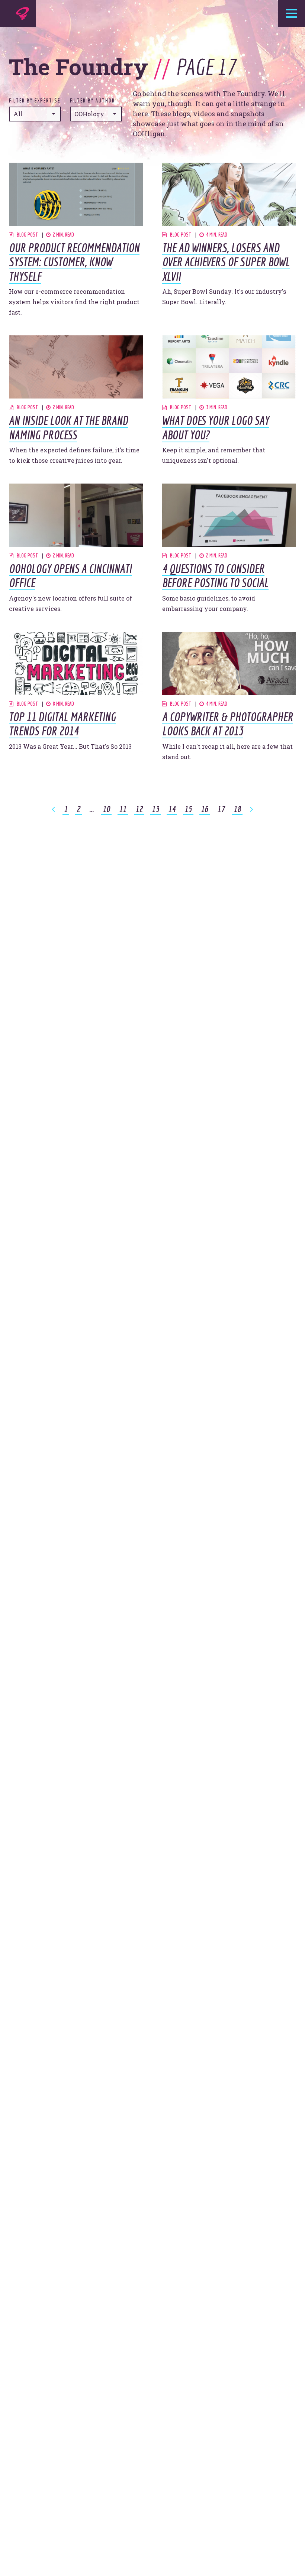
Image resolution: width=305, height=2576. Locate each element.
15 (188, 809)
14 (172, 809)
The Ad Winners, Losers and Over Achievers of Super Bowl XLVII (226, 262)
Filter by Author (92, 101)
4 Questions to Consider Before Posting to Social (215, 576)
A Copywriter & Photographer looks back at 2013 (228, 724)
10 (106, 809)
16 (205, 809)
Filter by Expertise (35, 101)
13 (155, 809)
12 (139, 809)
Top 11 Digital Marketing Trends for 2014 (62, 724)
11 (123, 809)
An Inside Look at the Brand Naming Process (68, 427)
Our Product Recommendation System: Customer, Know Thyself (74, 262)
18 (237, 809)
